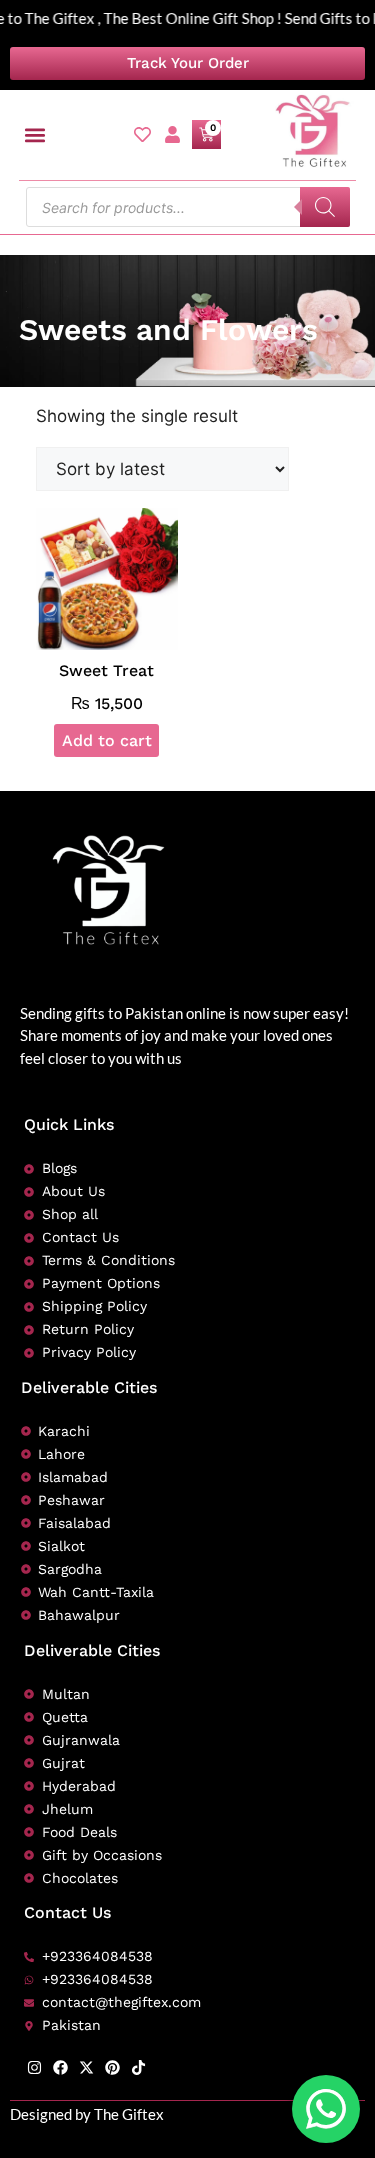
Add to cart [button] (107, 740)
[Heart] (142, 134)
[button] (35, 134)
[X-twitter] (86, 2067)
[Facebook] (60, 2067)
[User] (172, 134)
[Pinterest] (112, 2067)
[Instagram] (34, 2067)
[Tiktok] (138, 2067)
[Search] (325, 207)
